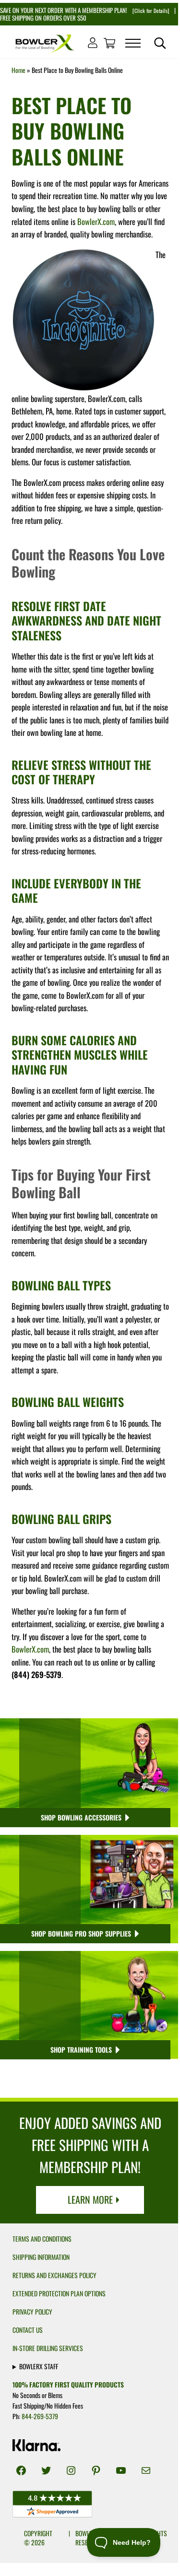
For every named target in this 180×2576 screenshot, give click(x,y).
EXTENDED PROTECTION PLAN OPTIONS (59, 2293)
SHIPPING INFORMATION (41, 2257)
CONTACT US (28, 2330)
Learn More (90, 2199)
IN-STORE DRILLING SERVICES (48, 2348)
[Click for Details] (150, 11)
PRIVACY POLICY (32, 2312)
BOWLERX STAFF (39, 2369)
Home (18, 70)
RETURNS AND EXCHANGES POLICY (54, 2275)
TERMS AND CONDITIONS (42, 2239)
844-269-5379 (40, 2419)
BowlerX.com (96, 221)
